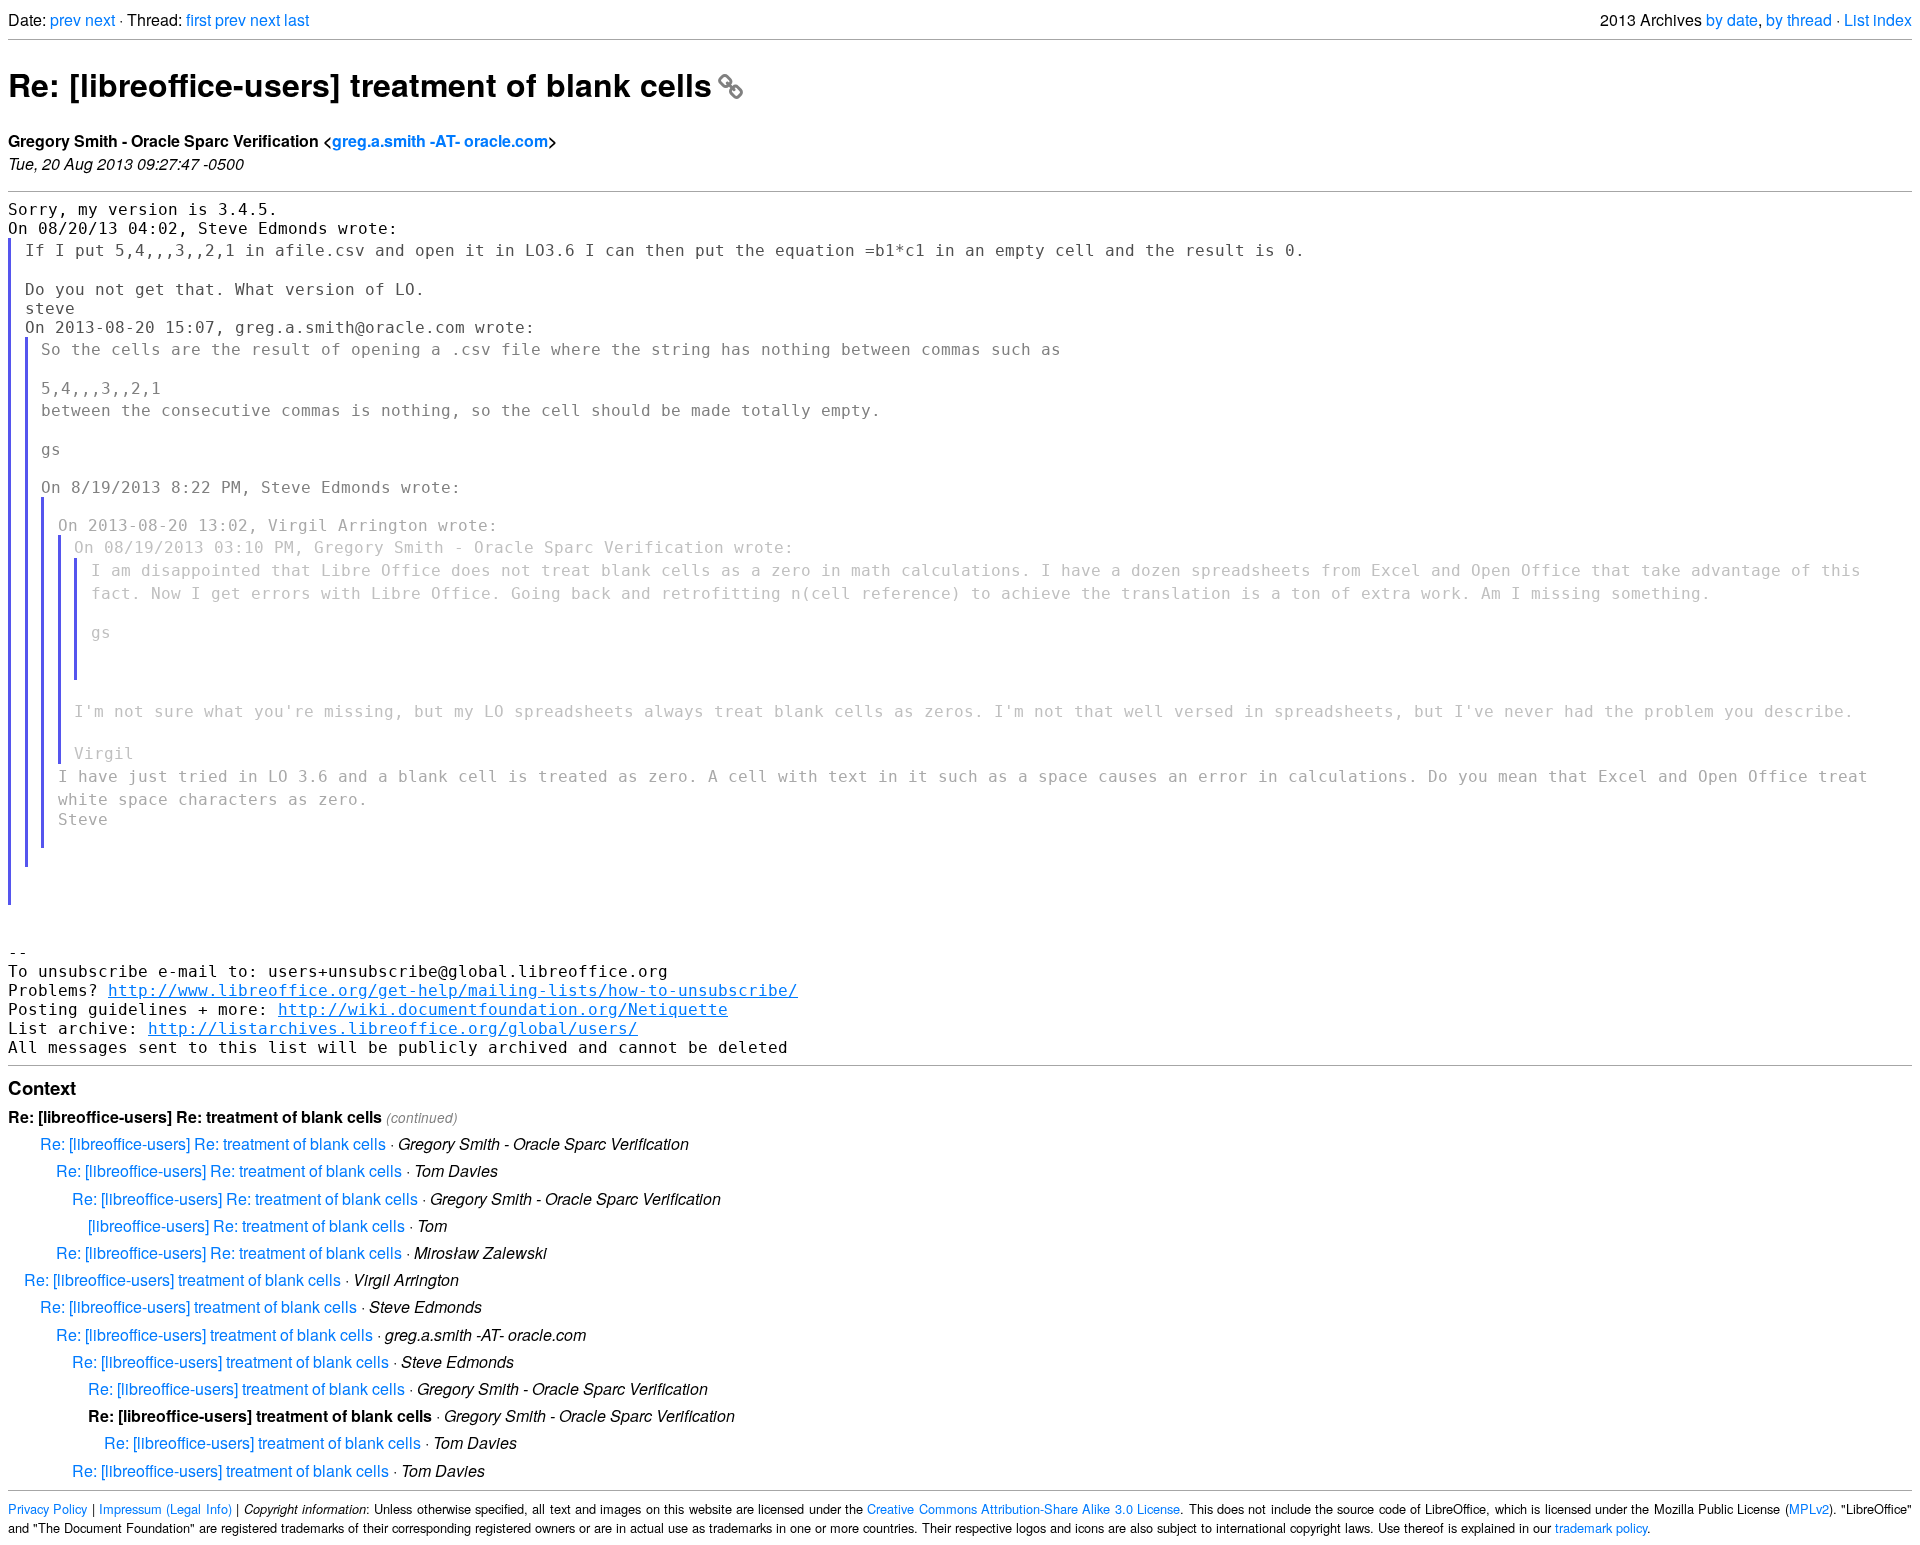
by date (1732, 19)
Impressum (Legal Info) (165, 1508)
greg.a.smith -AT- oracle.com (440, 140)
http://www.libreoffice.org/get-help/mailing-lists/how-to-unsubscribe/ (453, 990)
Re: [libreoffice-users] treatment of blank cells (360, 84)
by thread (1799, 19)
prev (65, 19)
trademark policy (1601, 1527)
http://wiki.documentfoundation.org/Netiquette (503, 1009)
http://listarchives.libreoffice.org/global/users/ (393, 1028)
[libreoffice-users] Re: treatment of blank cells (246, 1225)
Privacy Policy (47, 1508)
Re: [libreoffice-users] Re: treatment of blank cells (213, 1143)
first (198, 19)
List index (1878, 19)
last (296, 19)
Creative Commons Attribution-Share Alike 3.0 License (1023, 1508)
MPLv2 (1809, 1508)
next (100, 19)
